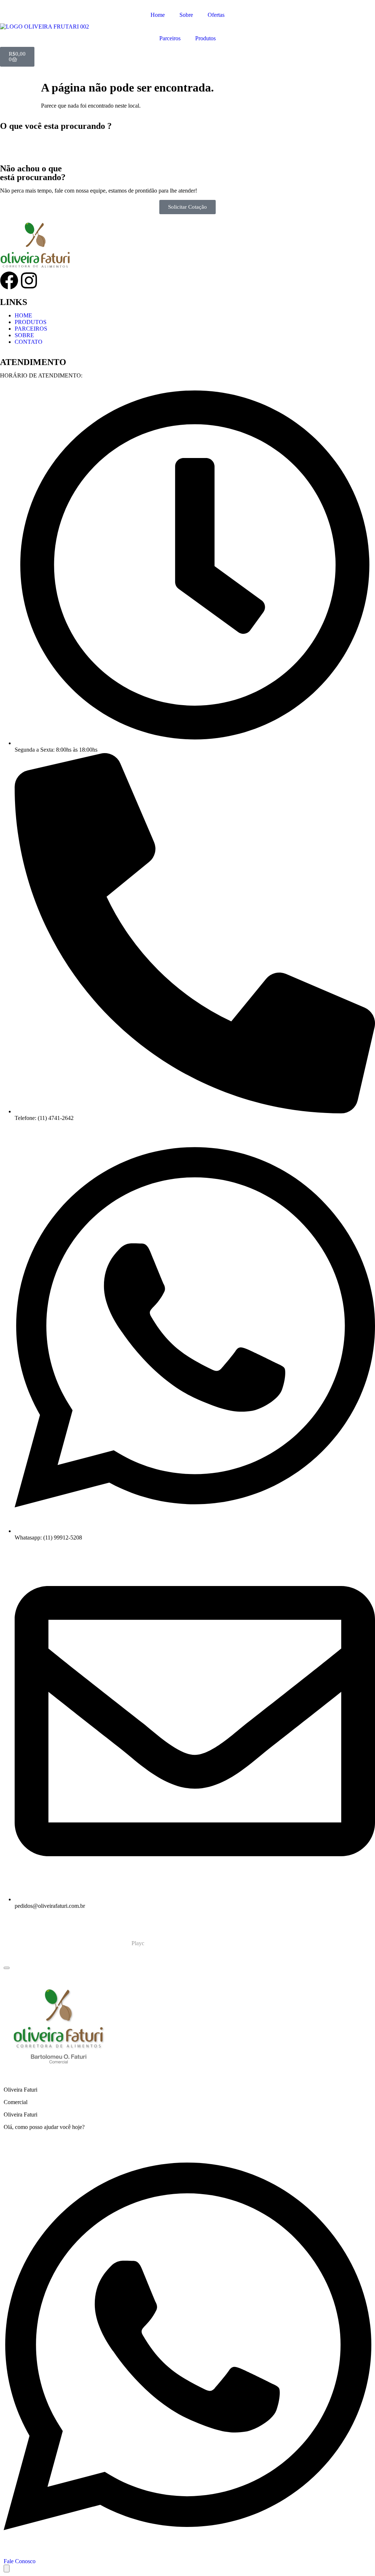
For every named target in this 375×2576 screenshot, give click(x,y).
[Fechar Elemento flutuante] (7, 1968)
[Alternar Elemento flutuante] (7, 2568)
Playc (138, 1943)
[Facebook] (9, 280)
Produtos (205, 38)
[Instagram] (29, 280)
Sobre (186, 15)
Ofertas (216, 15)
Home (158, 15)
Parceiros (170, 38)
